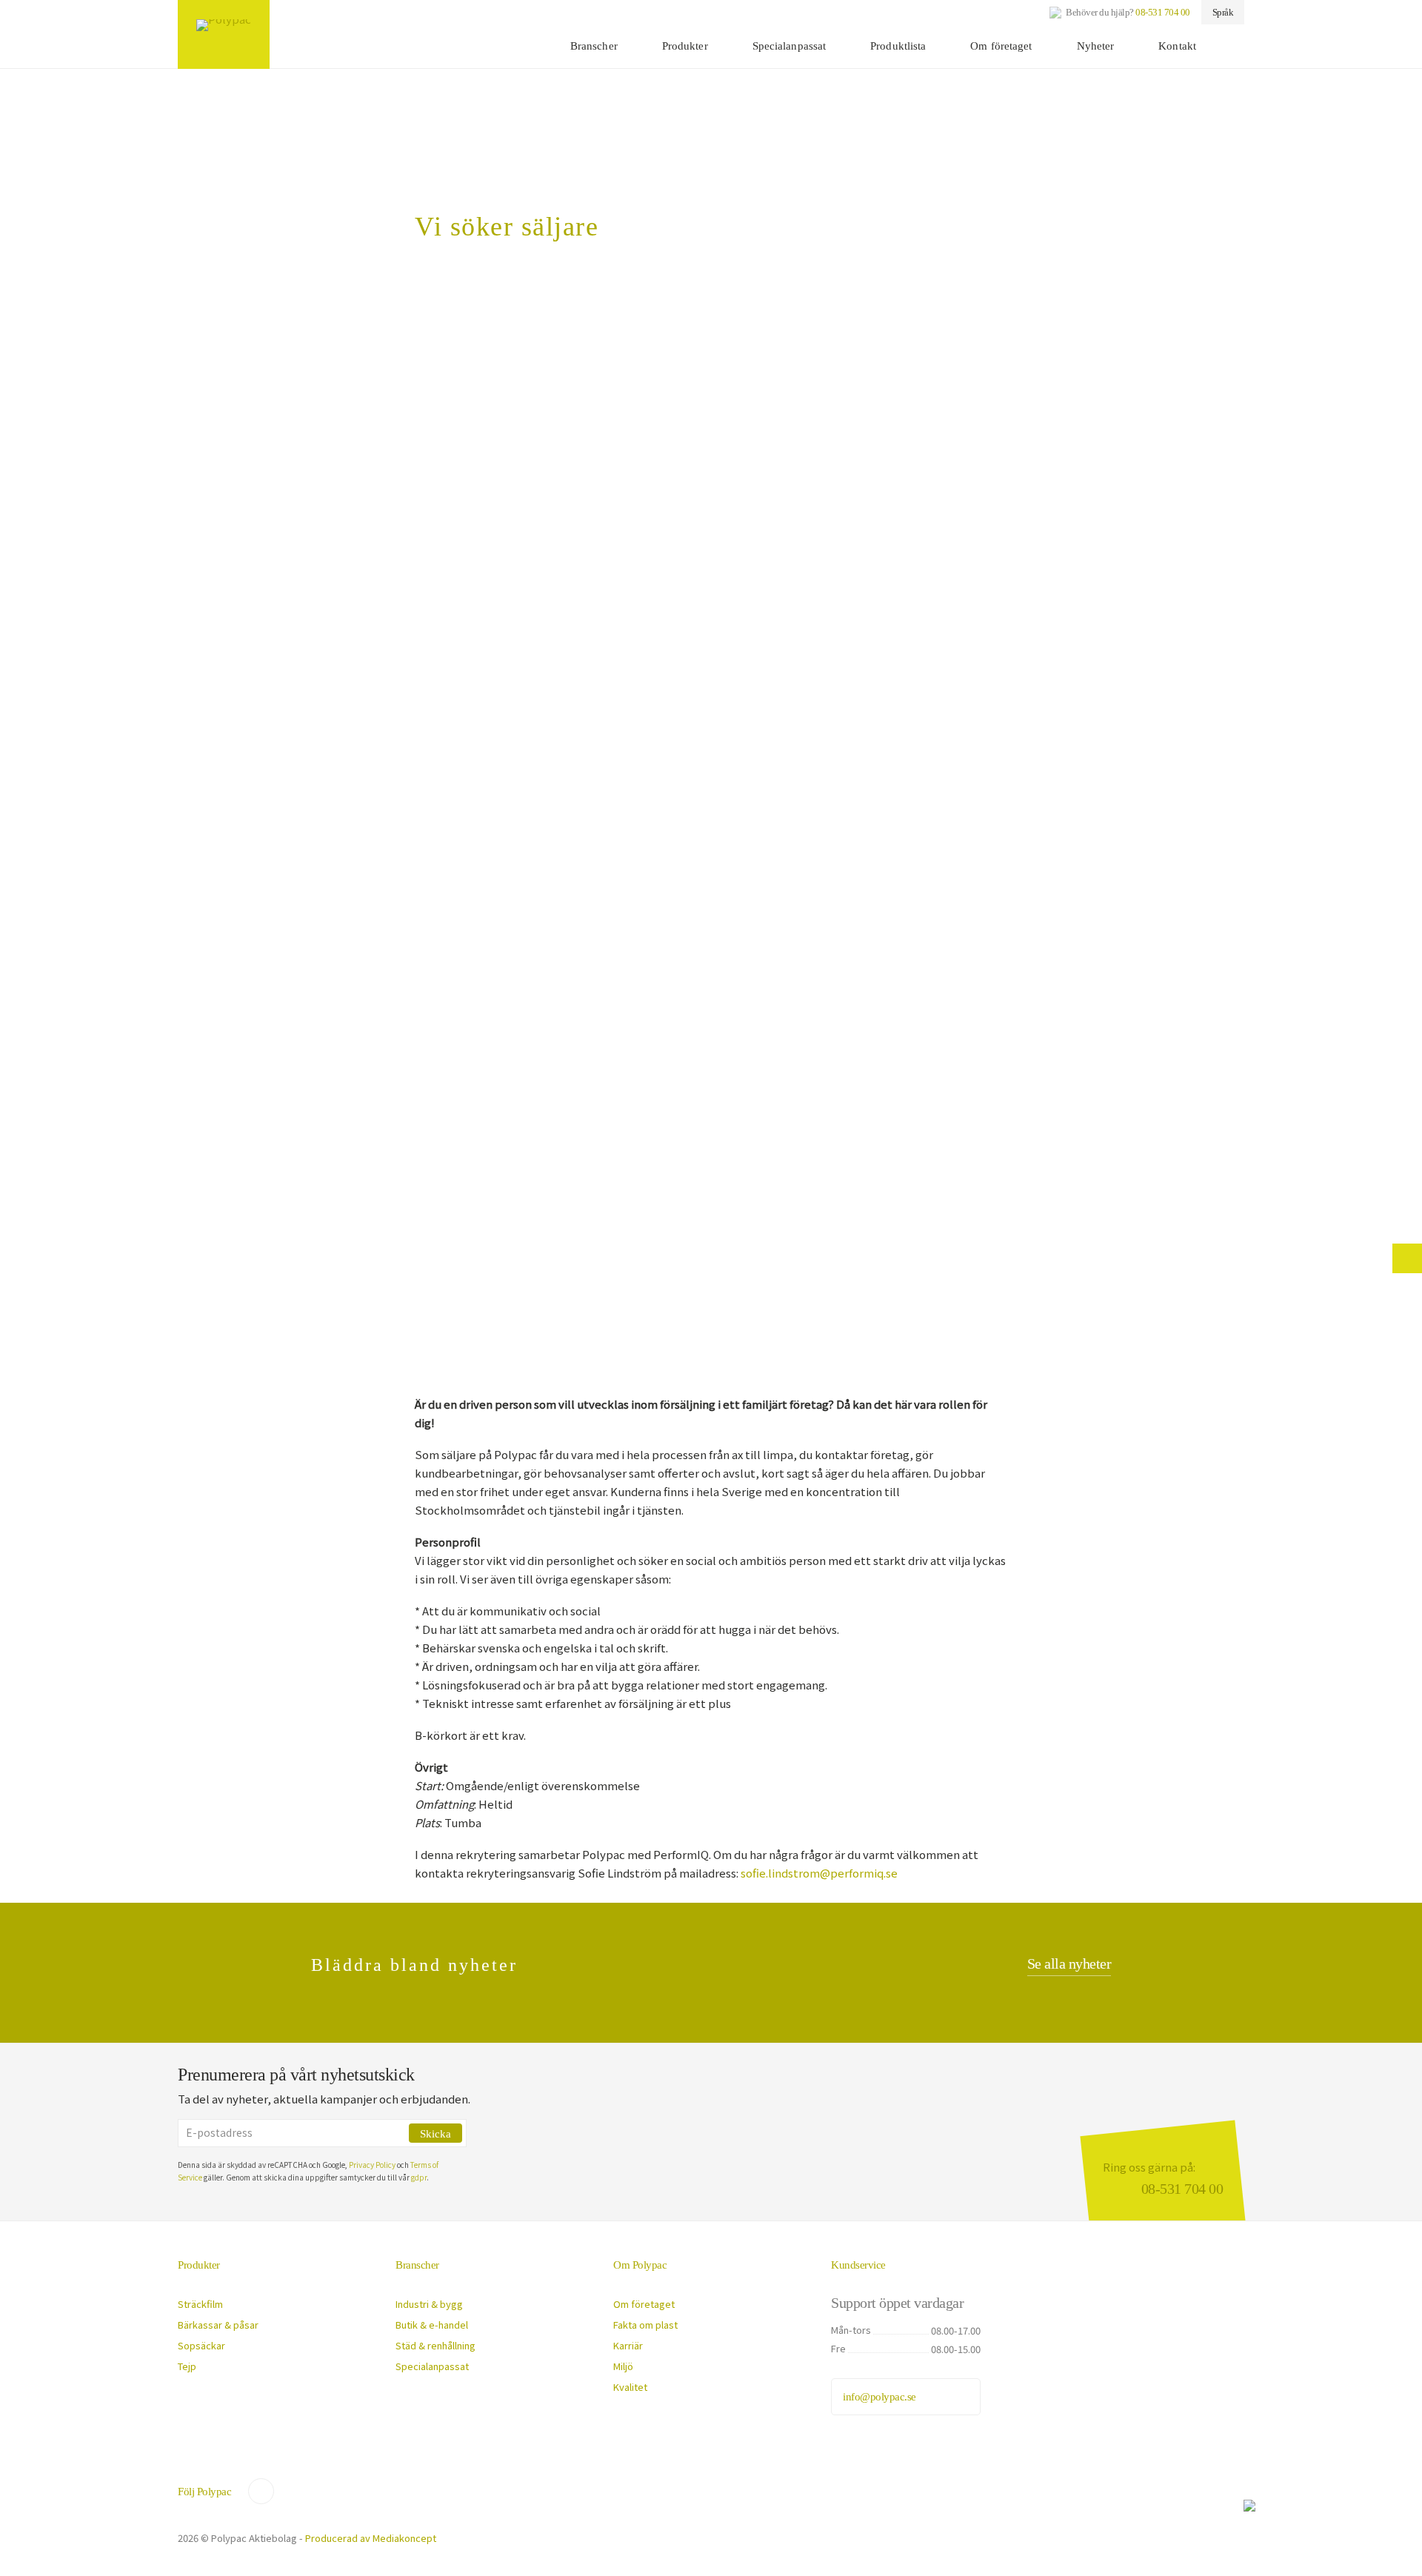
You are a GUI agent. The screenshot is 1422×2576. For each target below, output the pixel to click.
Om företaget (1001, 46)
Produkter (685, 46)
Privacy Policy (372, 2165)
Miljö (623, 2366)
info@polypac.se (879, 2397)
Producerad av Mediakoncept (371, 2538)
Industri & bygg (429, 2304)
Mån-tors (851, 2330)
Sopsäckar (201, 2345)
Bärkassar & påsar (218, 2325)
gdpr (419, 2177)
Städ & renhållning (435, 2345)
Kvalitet (630, 2387)
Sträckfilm (200, 2304)
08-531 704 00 (1163, 12)
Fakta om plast (645, 2325)
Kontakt (1177, 46)
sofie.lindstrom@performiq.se (819, 1873)
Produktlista (898, 46)
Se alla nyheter (1069, 1963)
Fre (838, 2348)
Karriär (628, 2345)
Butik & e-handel (432, 2325)
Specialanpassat (790, 46)
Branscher (594, 46)
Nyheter (1096, 46)
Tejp (187, 2366)
